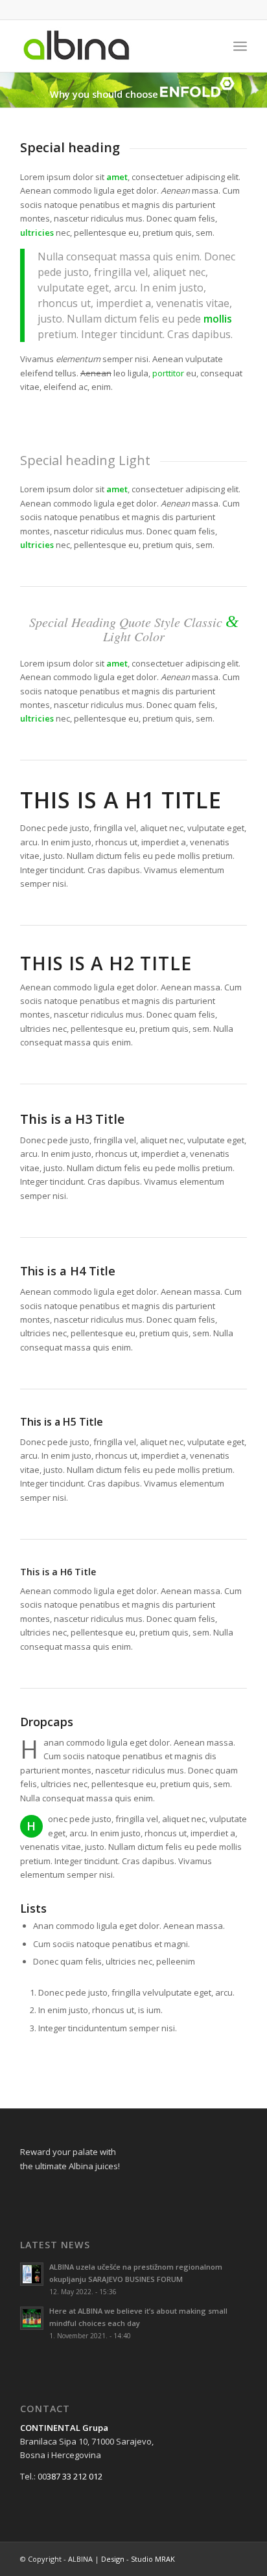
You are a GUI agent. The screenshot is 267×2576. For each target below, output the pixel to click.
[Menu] (240, 46)
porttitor (168, 373)
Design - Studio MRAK (138, 2559)
